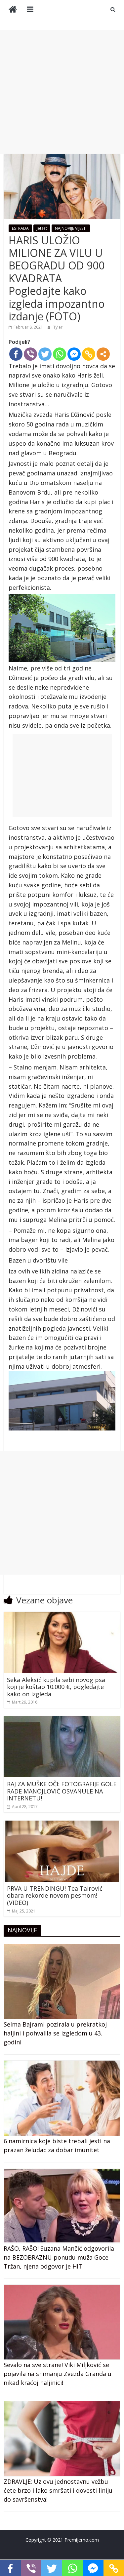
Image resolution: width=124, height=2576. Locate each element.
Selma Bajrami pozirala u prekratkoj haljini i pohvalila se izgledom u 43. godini (55, 2033)
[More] (103, 354)
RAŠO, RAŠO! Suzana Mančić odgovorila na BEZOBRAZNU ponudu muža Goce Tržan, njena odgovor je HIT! (59, 2257)
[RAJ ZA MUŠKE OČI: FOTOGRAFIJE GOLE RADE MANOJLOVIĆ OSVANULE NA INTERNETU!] (62, 1720)
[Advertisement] (62, 92)
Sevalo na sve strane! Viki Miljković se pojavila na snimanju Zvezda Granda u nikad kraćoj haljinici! (58, 2374)
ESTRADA (20, 228)
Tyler (58, 327)
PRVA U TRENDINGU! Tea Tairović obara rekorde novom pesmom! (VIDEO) (55, 1895)
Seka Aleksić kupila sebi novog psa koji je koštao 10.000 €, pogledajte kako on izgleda (56, 1687)
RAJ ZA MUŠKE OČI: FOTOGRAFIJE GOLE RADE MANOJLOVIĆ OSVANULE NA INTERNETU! (62, 1791)
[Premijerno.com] (13, 10)
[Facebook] (16, 354)
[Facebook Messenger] (74, 354)
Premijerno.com (82, 2540)
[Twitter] (45, 354)
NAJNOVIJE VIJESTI (71, 228)
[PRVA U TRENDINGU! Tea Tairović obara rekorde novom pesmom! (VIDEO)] (62, 1825)
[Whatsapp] (60, 354)
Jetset (42, 228)
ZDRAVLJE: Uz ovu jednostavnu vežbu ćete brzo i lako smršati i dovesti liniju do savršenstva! (58, 2490)
